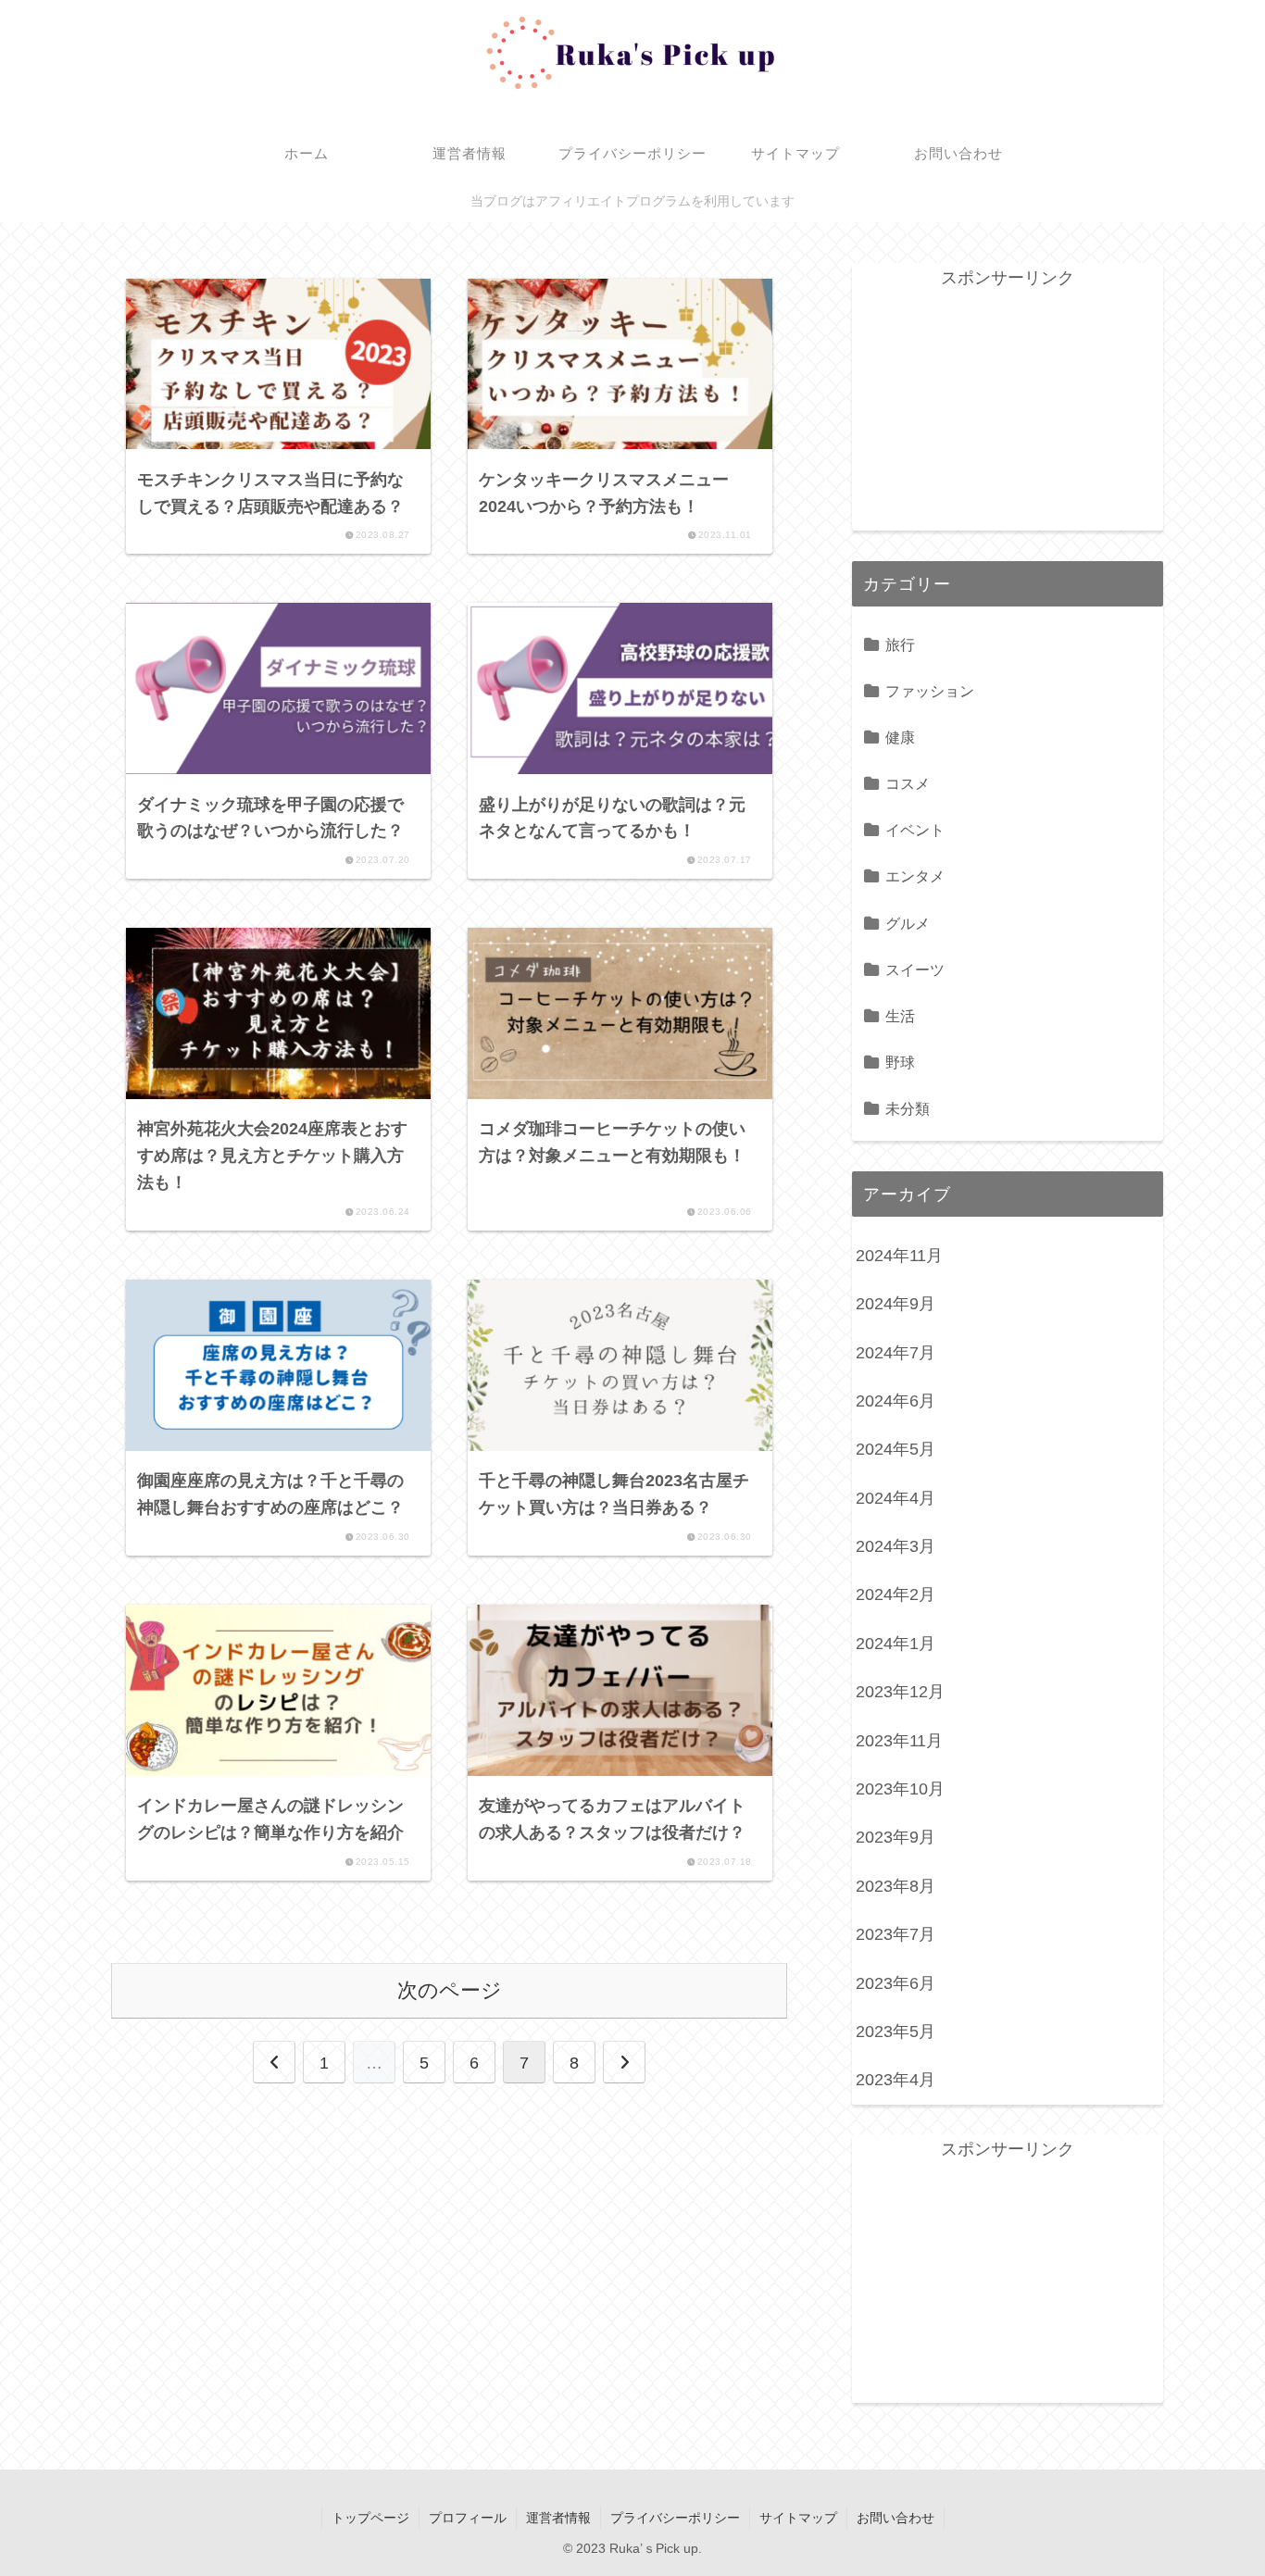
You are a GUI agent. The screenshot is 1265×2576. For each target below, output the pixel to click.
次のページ (450, 1990)
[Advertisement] (1008, 408)
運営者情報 (558, 2518)
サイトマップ (798, 2518)
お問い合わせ (896, 2518)
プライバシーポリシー (675, 2518)
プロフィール (468, 2518)
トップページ (370, 2518)
